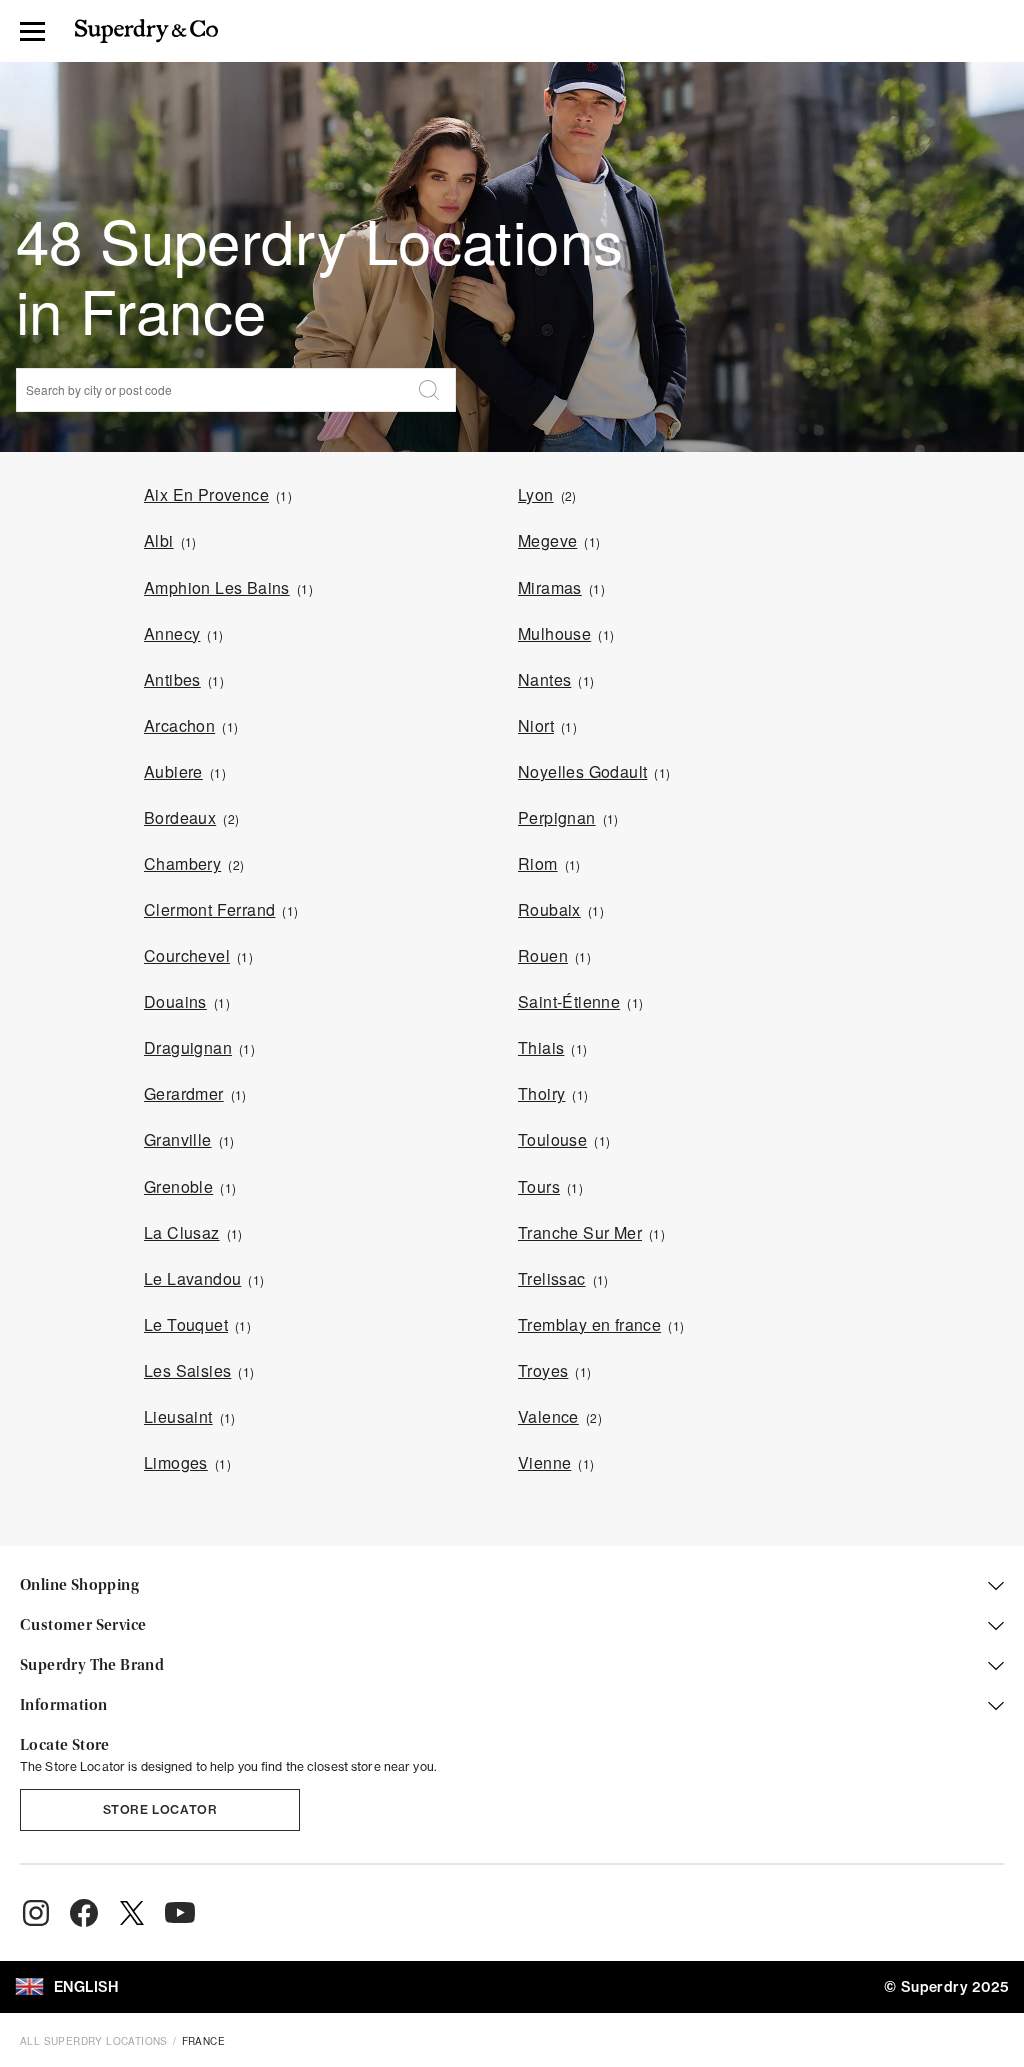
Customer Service (83, 1626)
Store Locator (160, 1809)
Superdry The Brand (92, 1666)
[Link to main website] (146, 31)
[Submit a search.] (429, 390)
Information (63, 1706)
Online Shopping (79, 1586)
